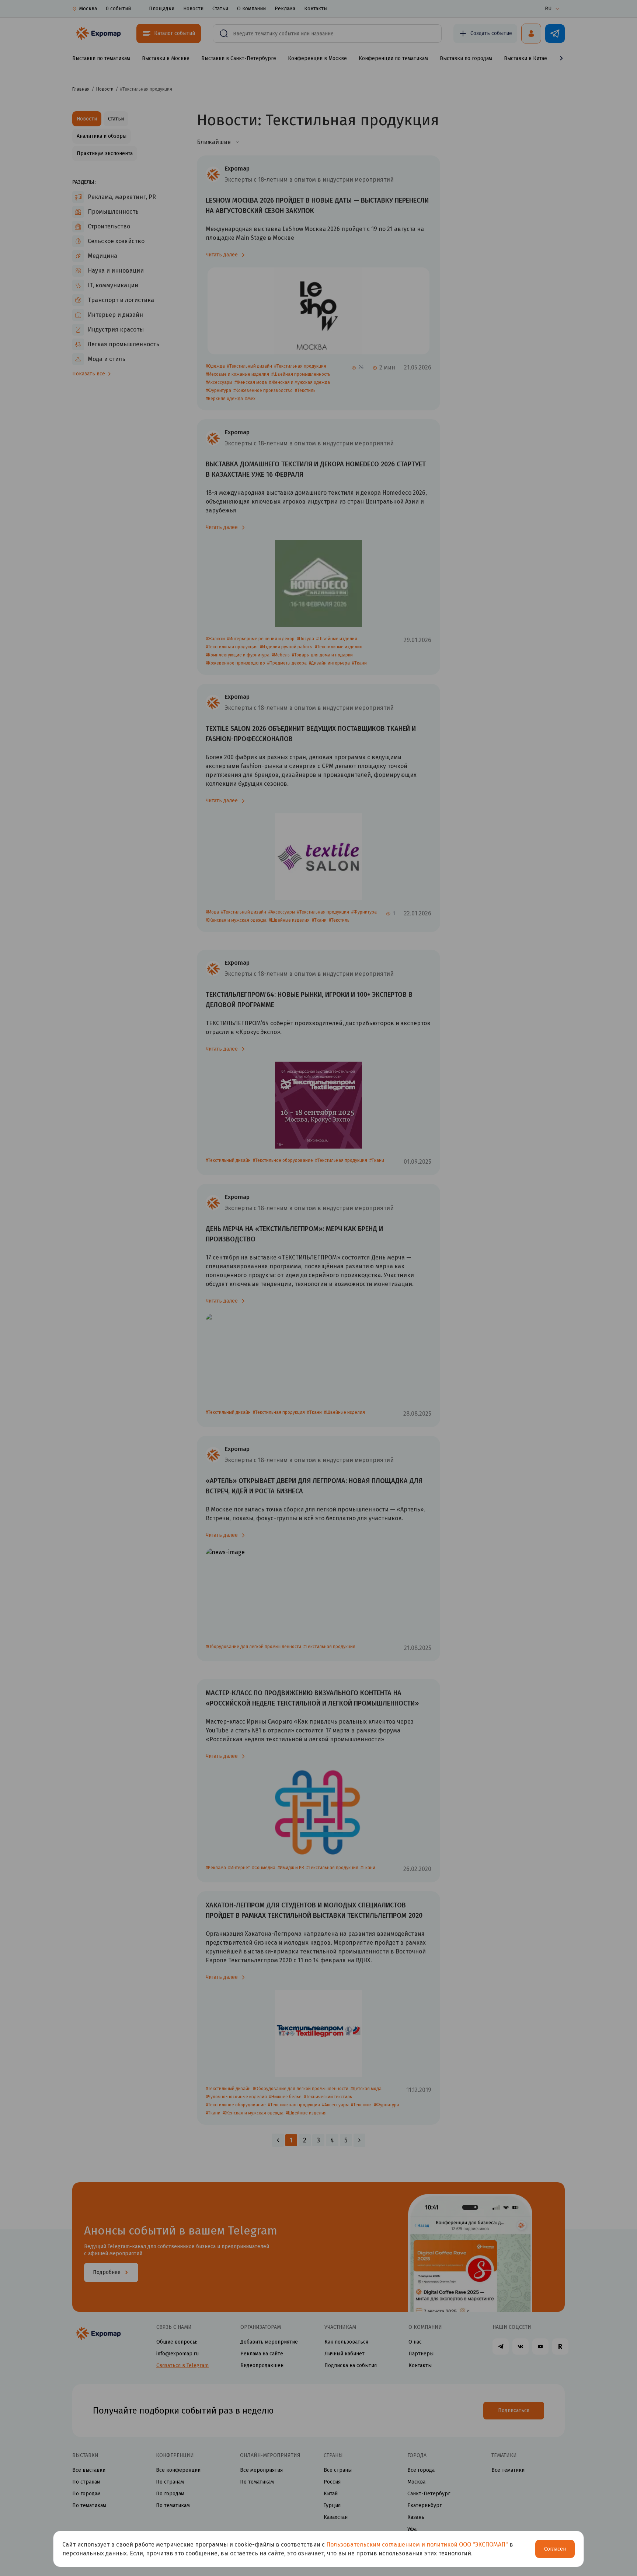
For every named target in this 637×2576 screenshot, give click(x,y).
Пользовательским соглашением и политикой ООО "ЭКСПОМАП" (417, 2545)
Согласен (555, 2549)
